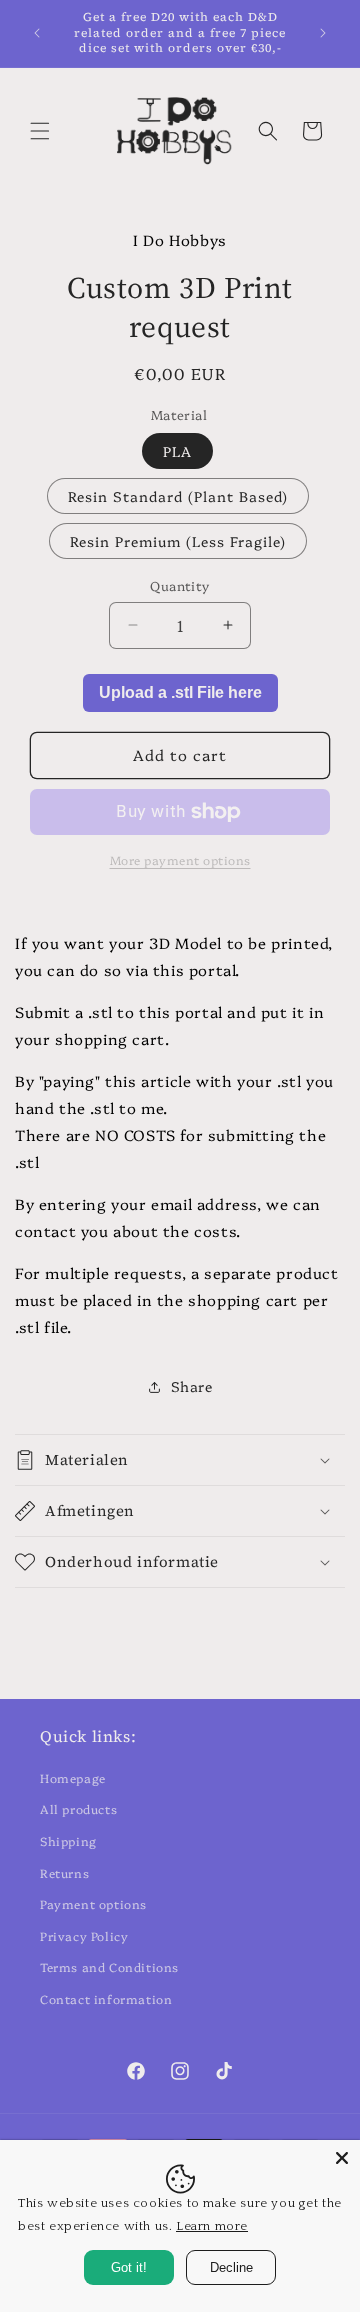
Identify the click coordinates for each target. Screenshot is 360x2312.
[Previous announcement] (37, 33)
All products (78, 1808)
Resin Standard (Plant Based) (178, 496)
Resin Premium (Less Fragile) (178, 541)
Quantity (179, 585)
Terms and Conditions (109, 1966)
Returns (64, 1872)
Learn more (212, 2226)
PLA (177, 451)
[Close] (342, 2158)
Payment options (93, 1903)
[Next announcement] (323, 33)
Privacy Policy (84, 1935)
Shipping (68, 1840)
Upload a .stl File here (180, 692)
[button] (40, 131)
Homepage (73, 1777)
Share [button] (192, 1386)
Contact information (106, 1998)
